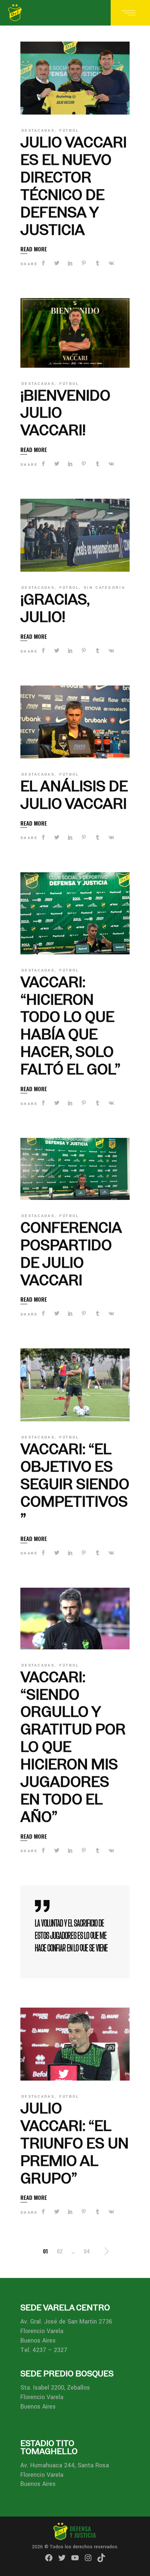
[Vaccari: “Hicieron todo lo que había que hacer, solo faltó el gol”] (75, 913)
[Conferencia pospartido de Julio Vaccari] (75, 1169)
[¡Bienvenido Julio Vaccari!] (75, 333)
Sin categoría (104, 588)
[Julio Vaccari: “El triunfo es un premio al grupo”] (75, 2044)
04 (87, 2251)
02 (60, 2251)
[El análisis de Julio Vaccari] (75, 722)
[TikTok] (101, 2558)
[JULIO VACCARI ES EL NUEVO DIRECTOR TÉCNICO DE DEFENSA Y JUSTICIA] (75, 78)
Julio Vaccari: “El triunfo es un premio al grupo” (74, 2143)
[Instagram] (88, 2558)
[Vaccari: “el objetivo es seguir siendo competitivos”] (75, 1385)
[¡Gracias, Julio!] (75, 535)
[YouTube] (75, 2558)
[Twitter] (62, 2558)
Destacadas (38, 131)
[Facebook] (49, 2558)
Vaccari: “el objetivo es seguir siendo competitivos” (75, 1484)
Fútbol (69, 131)
